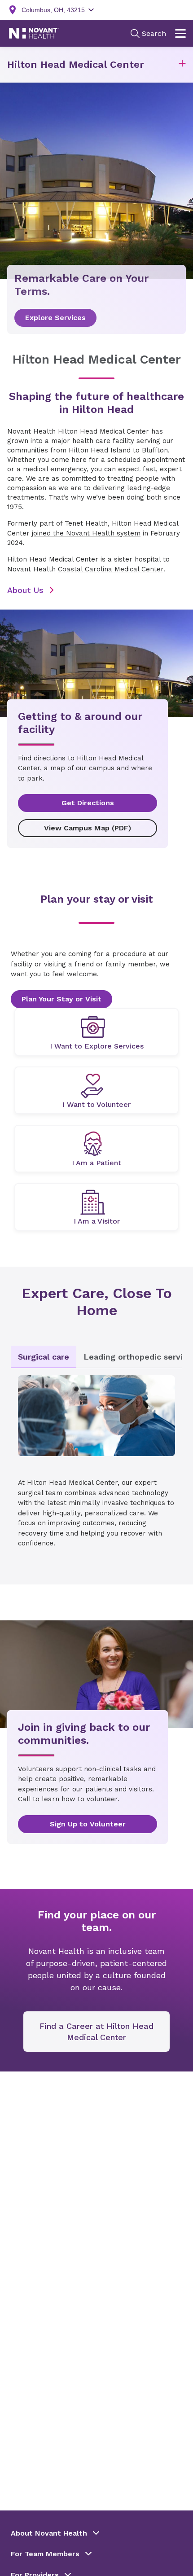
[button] (182, 65)
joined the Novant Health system (86, 533)
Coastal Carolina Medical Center (111, 569)
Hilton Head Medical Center (76, 64)
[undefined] (96, 1032)
